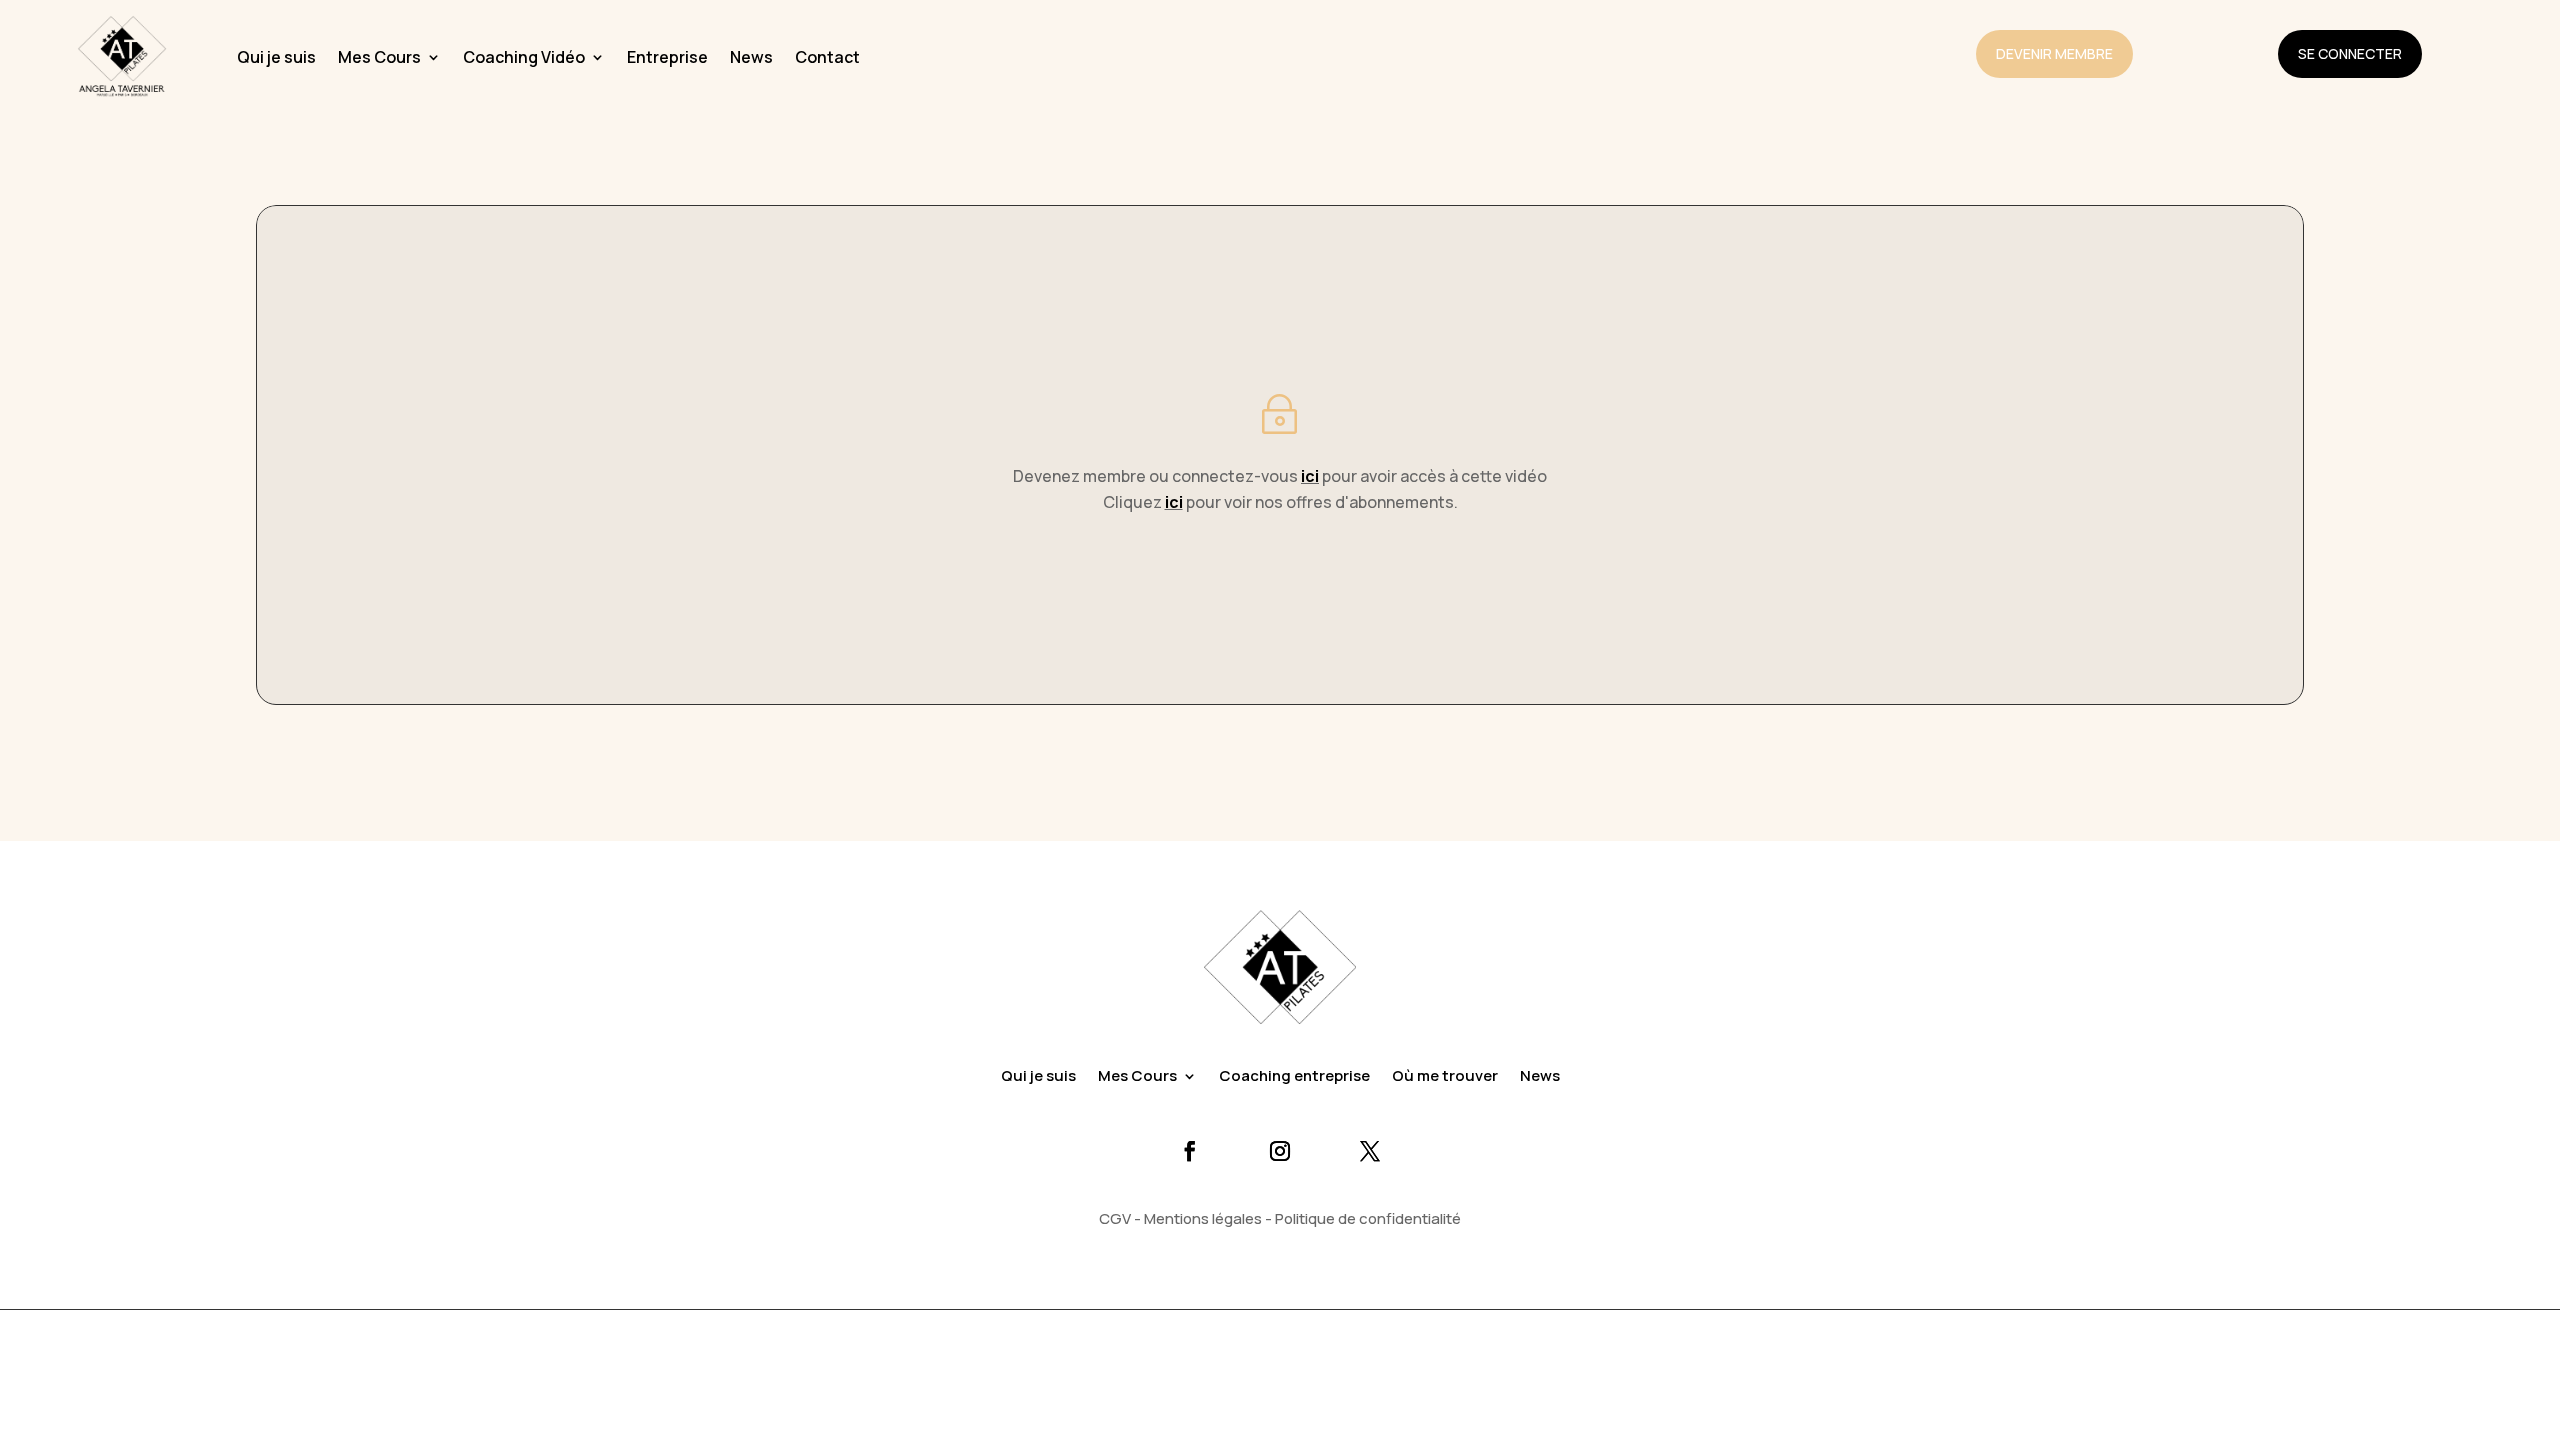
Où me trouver (1445, 1077)
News (751, 57)
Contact (827, 57)
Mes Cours (379, 57)
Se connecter (2350, 53)
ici (1310, 476)
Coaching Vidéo (524, 57)
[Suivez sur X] (1370, 1151)
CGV (1115, 1218)
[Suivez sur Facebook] (1190, 1151)
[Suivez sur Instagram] (1280, 1151)
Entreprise (667, 57)
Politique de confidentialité (1368, 1218)
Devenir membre (2054, 53)
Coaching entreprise (1294, 1077)
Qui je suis (276, 57)
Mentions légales (1203, 1218)
